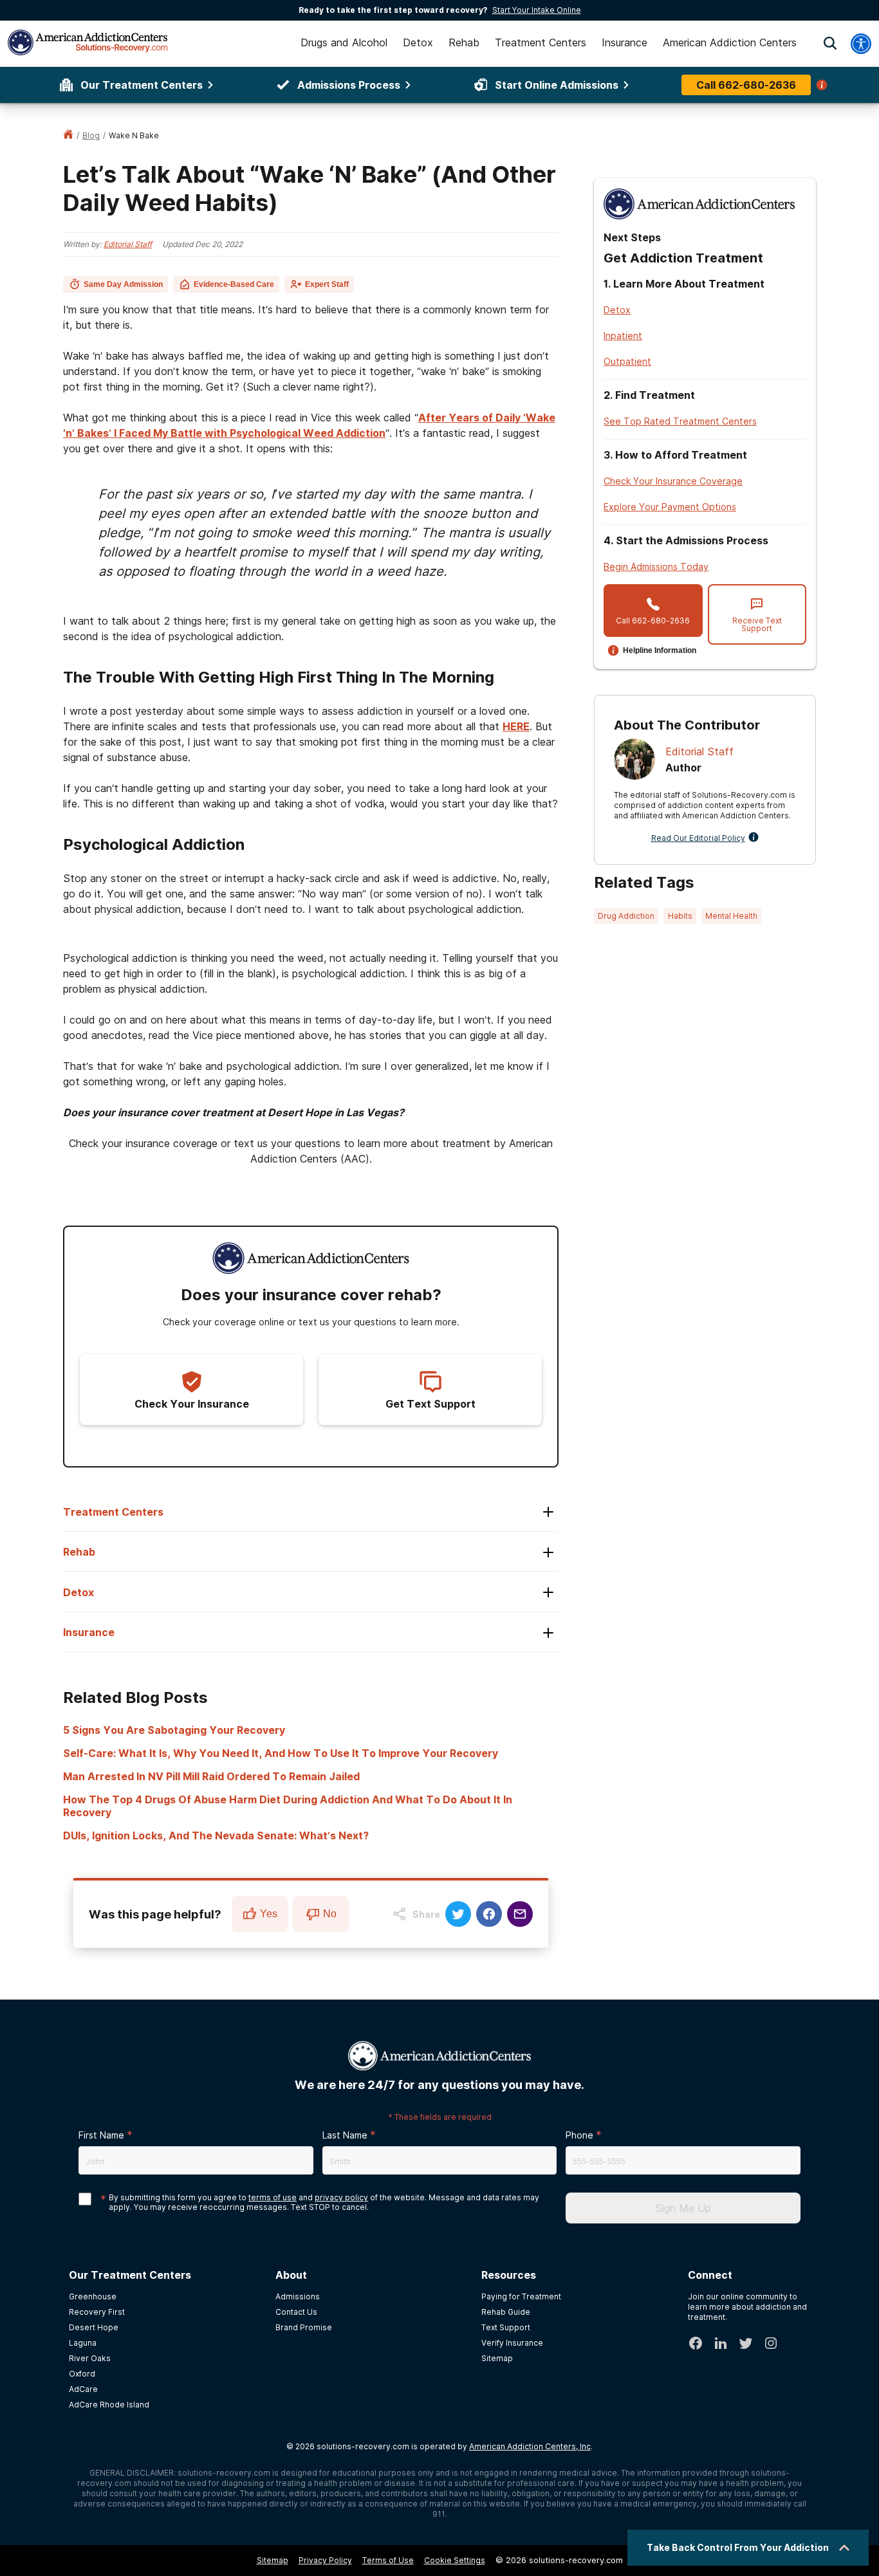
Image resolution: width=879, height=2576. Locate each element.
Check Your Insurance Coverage (673, 481)
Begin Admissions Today (656, 566)
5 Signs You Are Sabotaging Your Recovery (174, 1730)
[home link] (68, 135)
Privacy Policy (325, 2560)
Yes (269, 1914)
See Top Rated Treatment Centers (680, 421)
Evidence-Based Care (234, 284)
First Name (101, 2135)
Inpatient (623, 336)
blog (91, 135)
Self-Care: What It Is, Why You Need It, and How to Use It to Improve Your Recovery (281, 1753)
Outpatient (627, 361)
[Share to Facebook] (489, 1914)
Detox (617, 310)
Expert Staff (327, 284)
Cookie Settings (455, 2560)
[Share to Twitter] (458, 1914)
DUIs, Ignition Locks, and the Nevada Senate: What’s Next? (216, 1835)
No (330, 1914)
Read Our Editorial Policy (698, 838)
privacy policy (341, 2197)
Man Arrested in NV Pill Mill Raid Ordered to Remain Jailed (211, 1776)
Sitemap (273, 2560)
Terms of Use (388, 2560)
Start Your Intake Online (537, 10)
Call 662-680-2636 (746, 85)
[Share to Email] (520, 1914)
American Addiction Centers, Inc (530, 2446)
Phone (579, 2135)
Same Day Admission (123, 284)
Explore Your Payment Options (670, 507)
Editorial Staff (128, 244)
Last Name (345, 2135)
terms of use (273, 2197)
